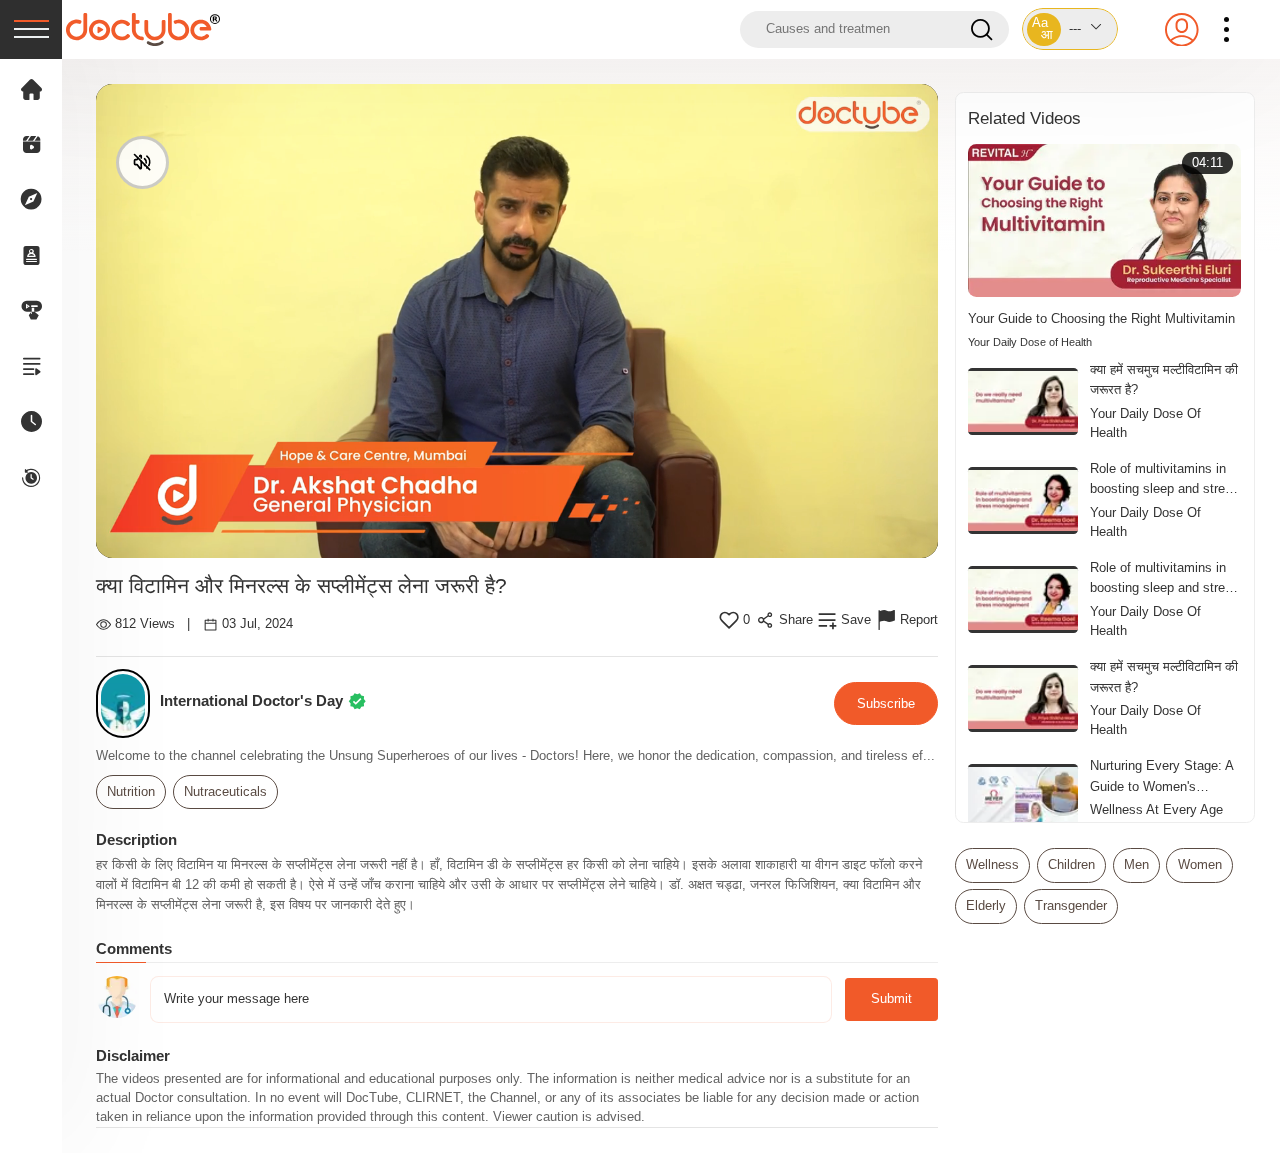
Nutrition (131, 792)
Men (1136, 865)
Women (1200, 865)
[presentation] (31, 29)
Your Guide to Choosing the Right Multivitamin (1101, 318)
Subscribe (886, 703)
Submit (891, 999)
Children (1071, 865)
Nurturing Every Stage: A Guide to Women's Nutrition (1161, 777)
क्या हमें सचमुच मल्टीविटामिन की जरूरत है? (1164, 379)
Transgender (1071, 906)
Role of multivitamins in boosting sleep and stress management (1164, 480)
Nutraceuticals (225, 792)
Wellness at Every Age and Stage (1156, 819)
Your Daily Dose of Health (1030, 342)
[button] (1070, 29)
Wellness (992, 865)
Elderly (986, 906)
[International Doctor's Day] (128, 703)
